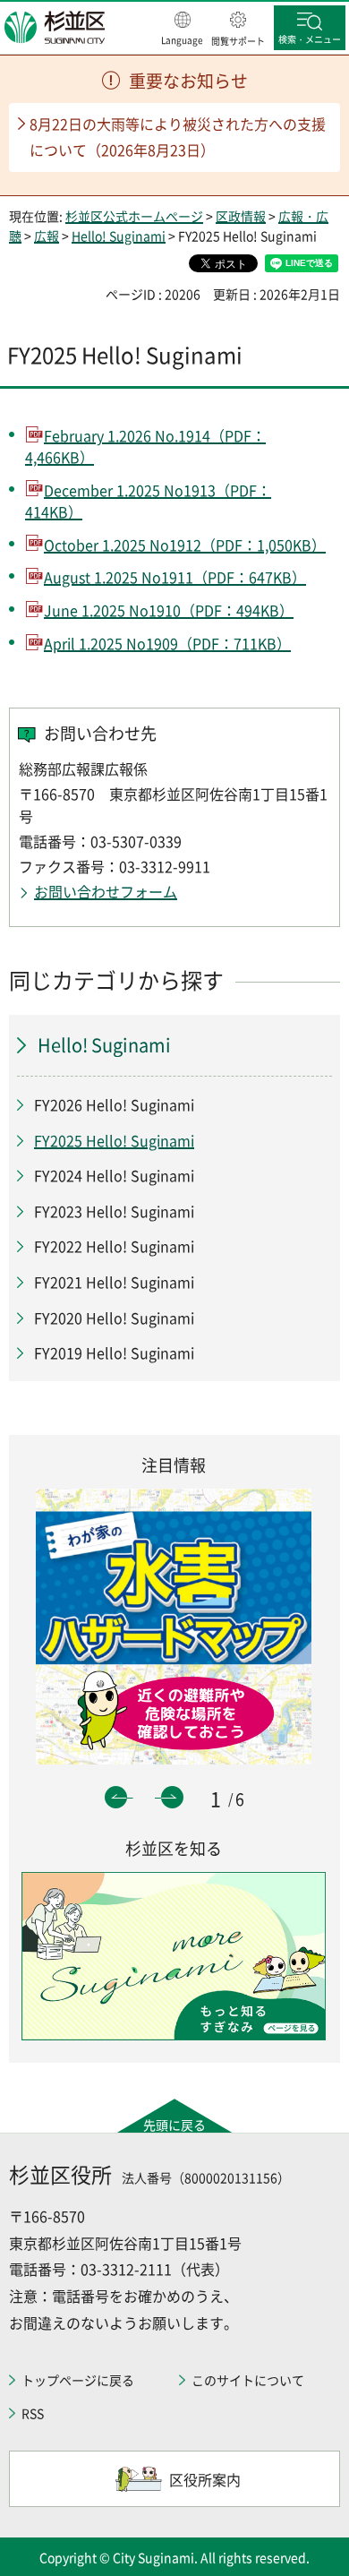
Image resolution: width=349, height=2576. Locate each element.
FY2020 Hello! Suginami (114, 1318)
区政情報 (241, 216)
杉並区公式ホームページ (134, 216)
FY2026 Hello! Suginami (114, 1104)
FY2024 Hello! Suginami (114, 1175)
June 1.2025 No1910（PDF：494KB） (169, 610)
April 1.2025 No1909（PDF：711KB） (167, 643)
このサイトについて (248, 2380)
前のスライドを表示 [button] (116, 1797)
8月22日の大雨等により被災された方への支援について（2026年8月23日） (178, 137)
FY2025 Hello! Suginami (114, 1140)
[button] (182, 30)
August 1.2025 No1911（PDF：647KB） (175, 577)
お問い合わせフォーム (106, 891)
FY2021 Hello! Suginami (114, 1282)
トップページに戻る (78, 2380)
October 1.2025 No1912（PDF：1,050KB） (185, 545)
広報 (47, 236)
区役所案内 (205, 2479)
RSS (33, 2413)
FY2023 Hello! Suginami (114, 1211)
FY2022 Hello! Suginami (114, 1246)
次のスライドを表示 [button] (172, 1797)
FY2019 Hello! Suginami (114, 1352)
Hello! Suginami (119, 236)
